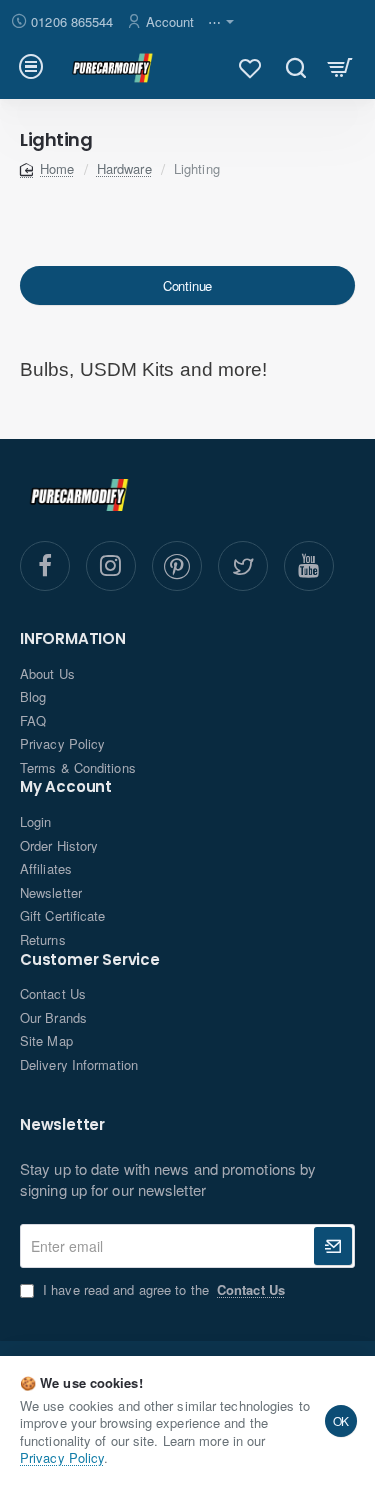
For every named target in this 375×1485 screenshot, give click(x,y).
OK (341, 1420)
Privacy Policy (62, 1457)
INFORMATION (73, 639)
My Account (66, 787)
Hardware (124, 168)
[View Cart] (340, 67)
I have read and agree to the (162, 1290)
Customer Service (90, 960)
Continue (187, 285)
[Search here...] (295, 67)
